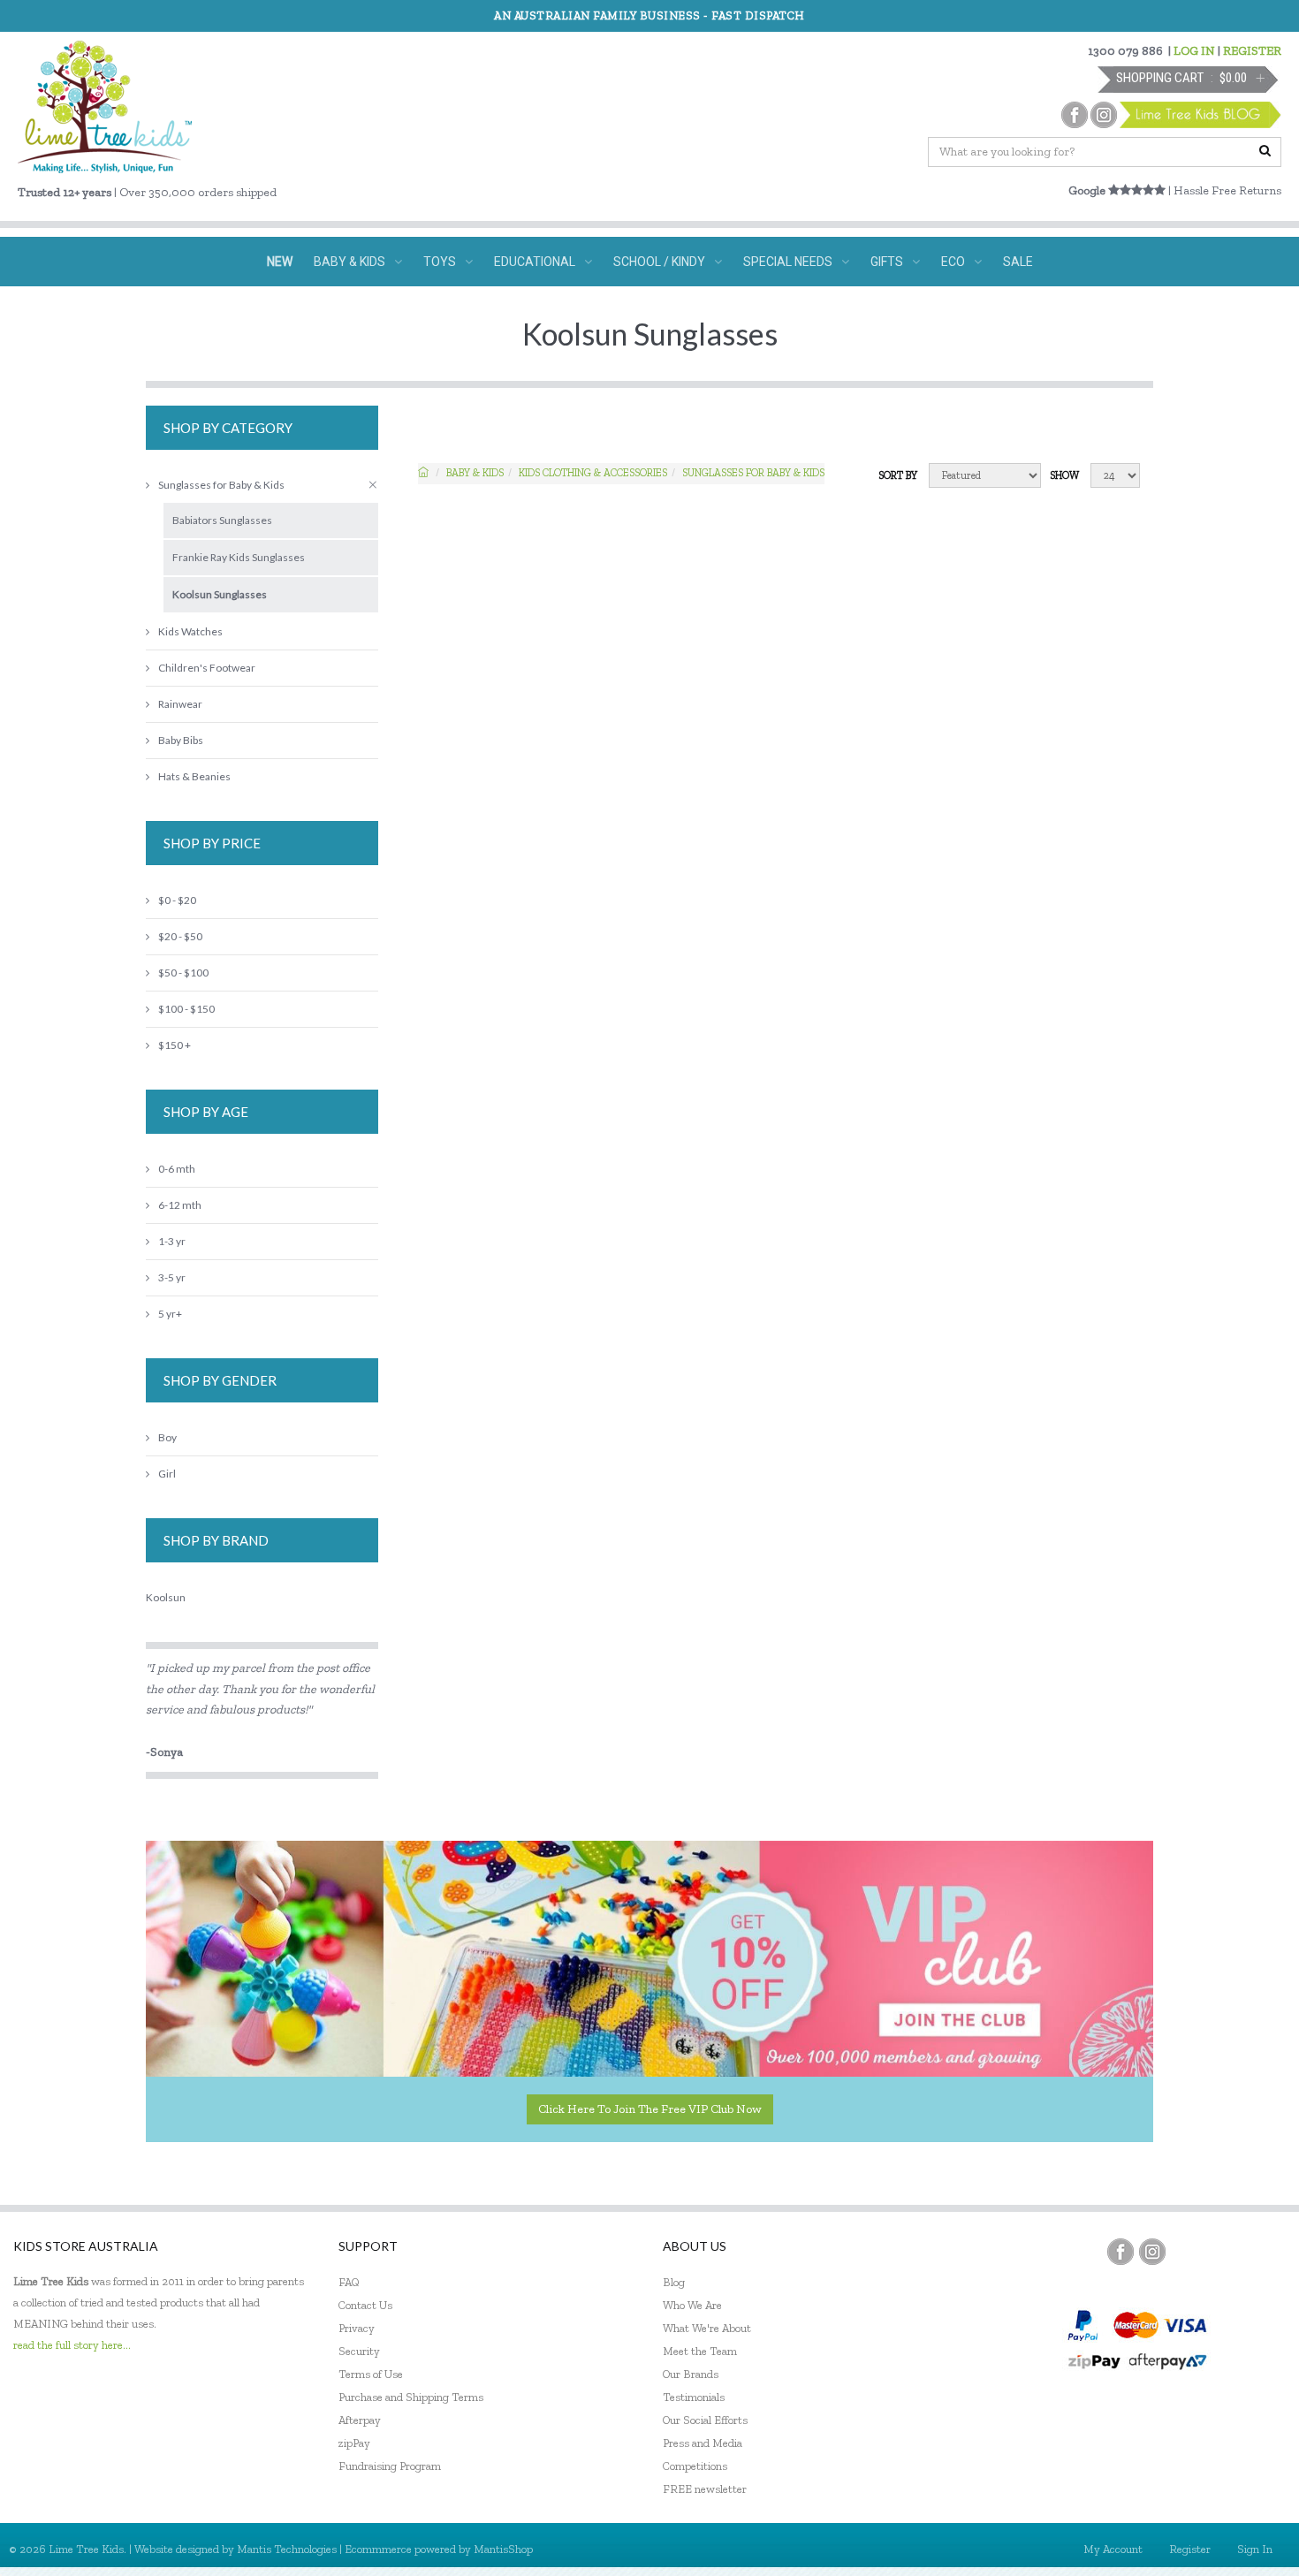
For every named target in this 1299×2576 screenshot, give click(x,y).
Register (1190, 2549)
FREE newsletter (705, 2489)
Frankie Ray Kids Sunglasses (239, 557)
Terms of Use (371, 2374)
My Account (1113, 2549)
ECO (953, 262)
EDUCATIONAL (535, 262)
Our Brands (691, 2374)
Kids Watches (190, 631)
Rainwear (180, 704)
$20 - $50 (180, 936)
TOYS (440, 262)
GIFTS (887, 262)
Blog (674, 2282)
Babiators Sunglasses (222, 520)
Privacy (357, 2328)
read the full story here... (72, 2345)
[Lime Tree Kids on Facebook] (1120, 2252)
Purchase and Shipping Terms (411, 2397)
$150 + (175, 1045)
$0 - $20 (177, 900)
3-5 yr (172, 1277)
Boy (167, 1437)
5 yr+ (170, 1314)
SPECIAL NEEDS (788, 262)
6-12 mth (180, 1205)
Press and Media (703, 2443)
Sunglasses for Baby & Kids (753, 473)
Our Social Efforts (705, 2420)
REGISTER (1252, 51)
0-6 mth (177, 1169)
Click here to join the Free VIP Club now (650, 2109)
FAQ (349, 2282)
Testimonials (694, 2397)
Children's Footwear (207, 668)
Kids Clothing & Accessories (593, 473)
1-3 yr (172, 1241)
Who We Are (692, 2305)
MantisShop (503, 2549)
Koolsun (166, 1597)
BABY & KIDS (349, 262)
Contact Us (365, 2305)
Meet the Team (700, 2351)
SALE (1018, 262)
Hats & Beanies (194, 776)
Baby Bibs (181, 740)
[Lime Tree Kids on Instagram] (1152, 2252)
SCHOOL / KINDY (659, 262)
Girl (167, 1474)
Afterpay (360, 2420)
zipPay (354, 2443)
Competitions (695, 2466)
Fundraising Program (390, 2466)
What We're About (707, 2328)
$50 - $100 (183, 973)
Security (359, 2351)
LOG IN (1194, 51)
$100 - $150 (186, 1009)
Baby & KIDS (475, 473)
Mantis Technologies (287, 2549)
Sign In (1255, 2549)
